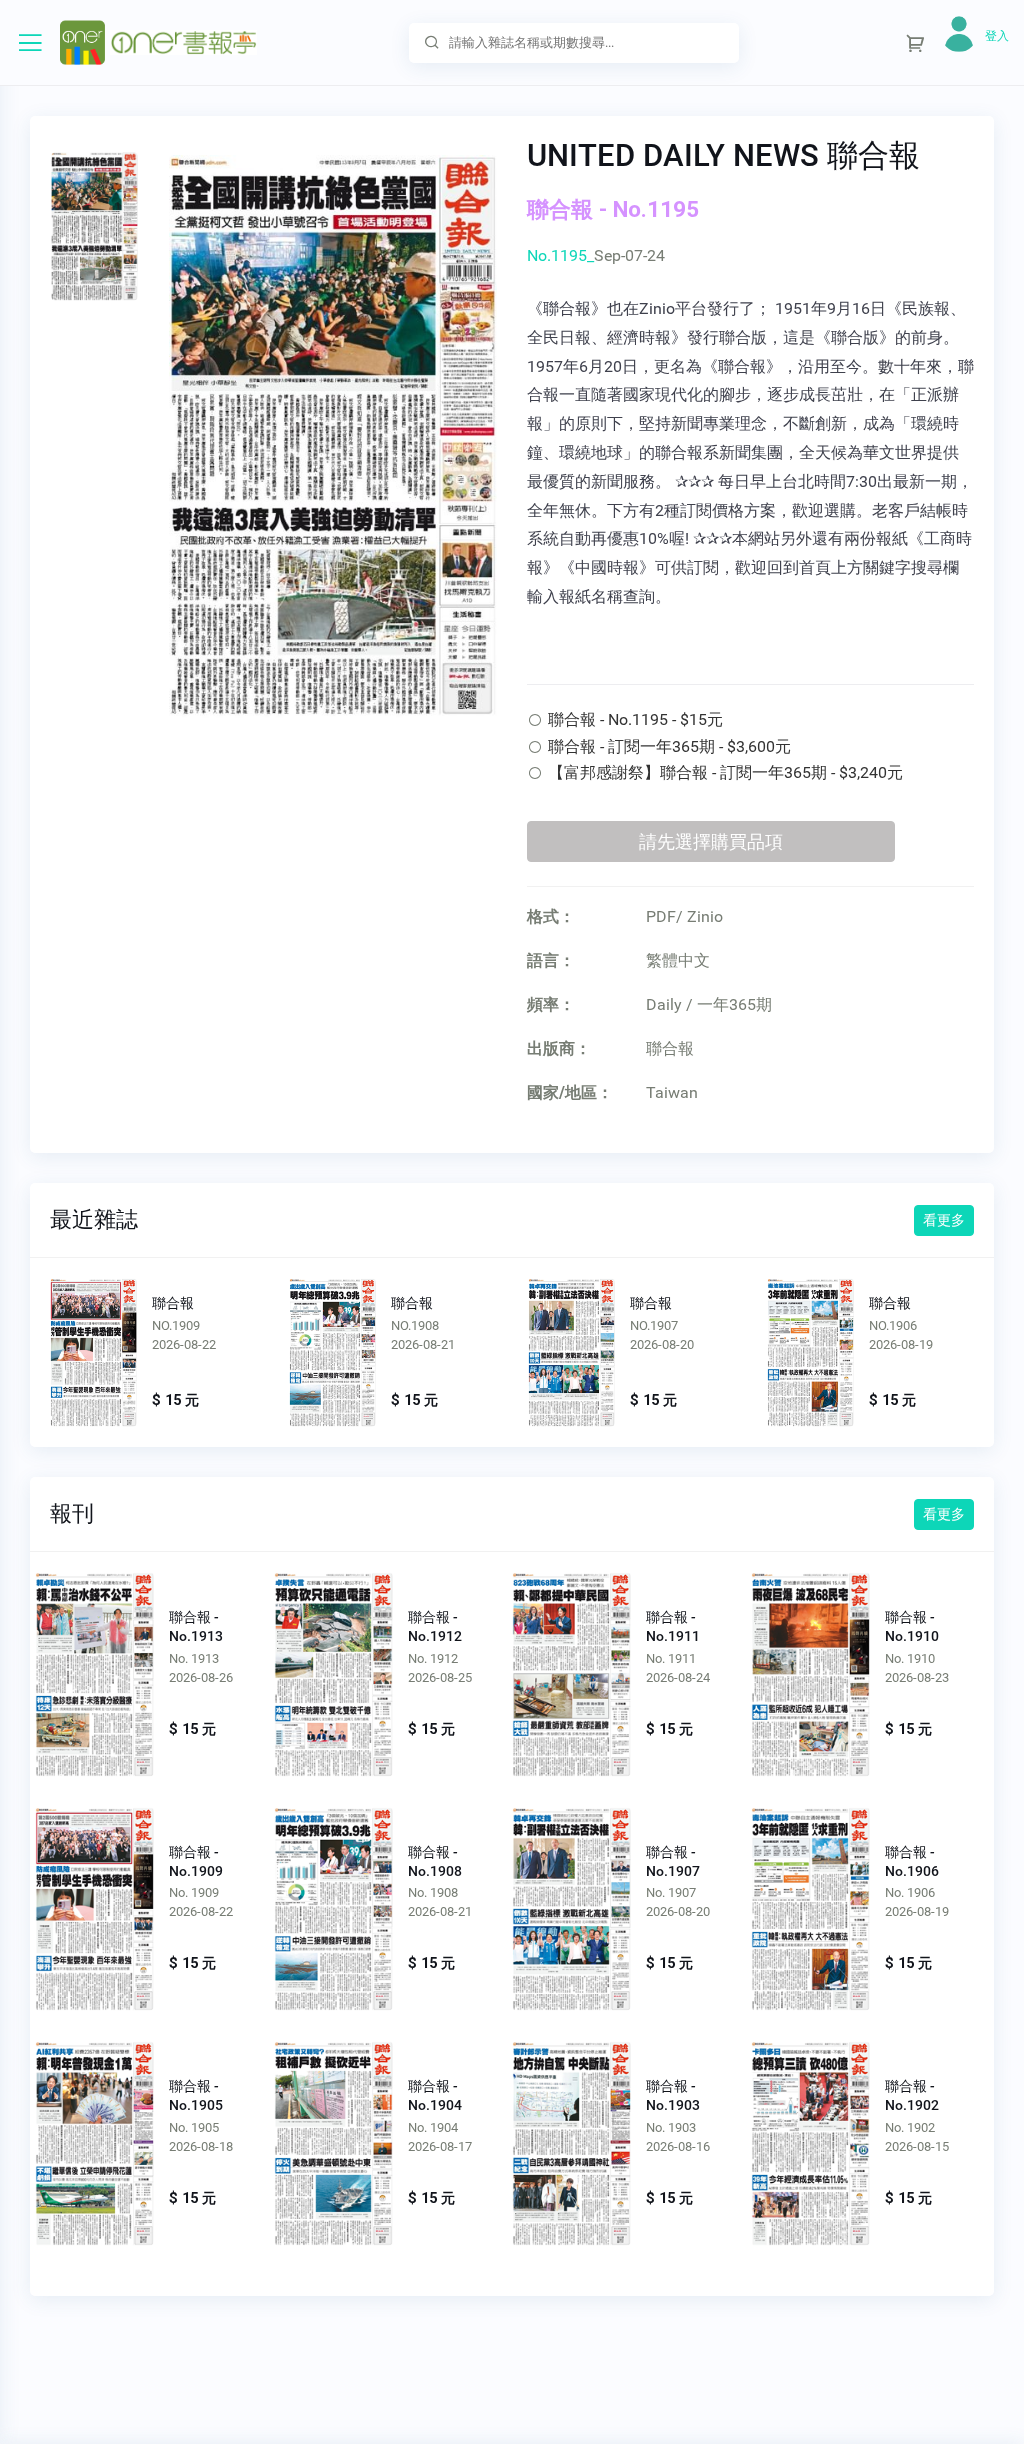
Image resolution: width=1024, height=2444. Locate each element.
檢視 (94, 1353)
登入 (997, 36)
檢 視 (94, 1669)
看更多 (944, 1220)
